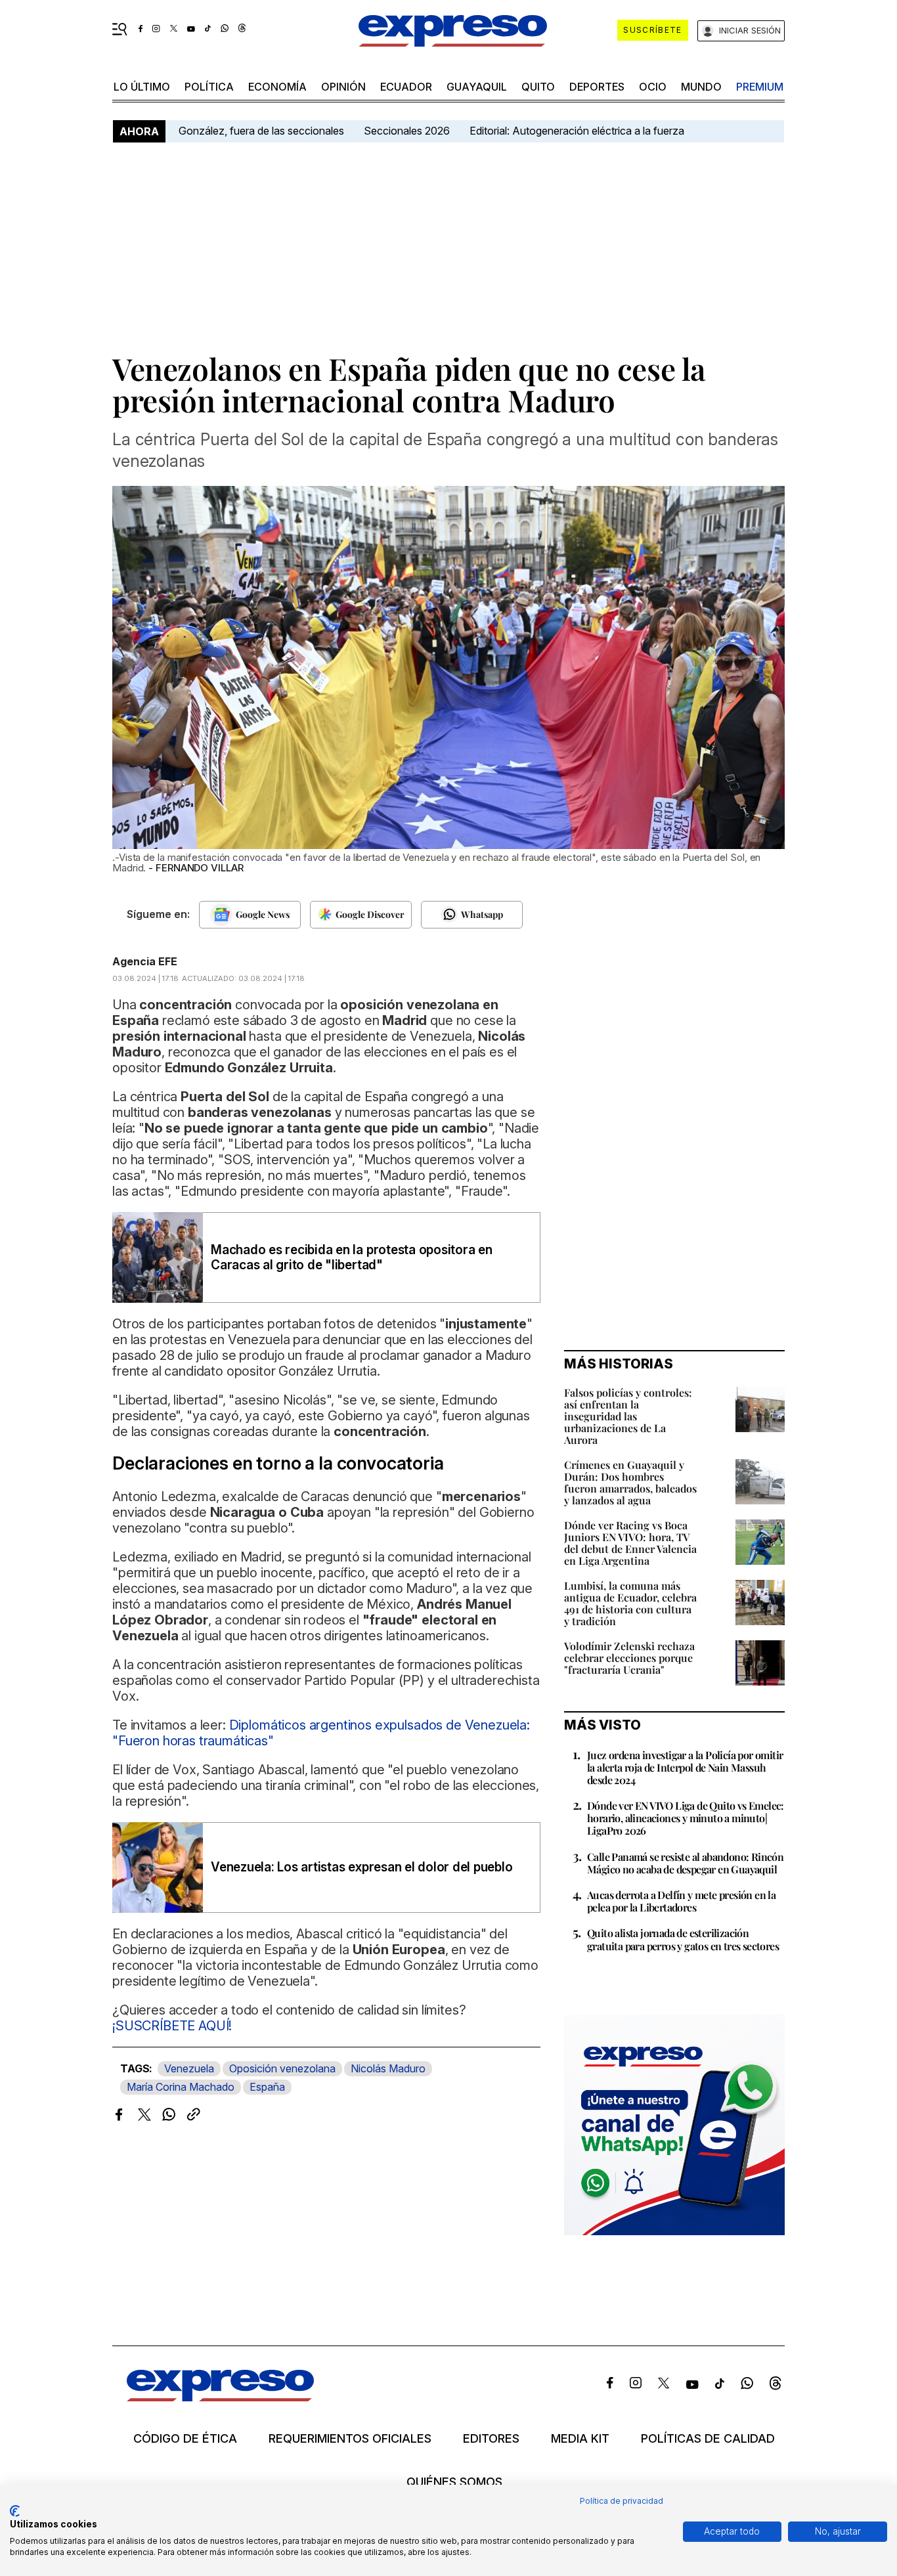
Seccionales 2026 (407, 131)
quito (538, 87)
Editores (491, 2439)
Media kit (580, 2439)
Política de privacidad (622, 2501)
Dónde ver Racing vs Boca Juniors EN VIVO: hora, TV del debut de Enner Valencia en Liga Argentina (630, 1543)
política (209, 87)
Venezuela (189, 2068)
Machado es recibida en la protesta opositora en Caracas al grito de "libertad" (352, 1257)
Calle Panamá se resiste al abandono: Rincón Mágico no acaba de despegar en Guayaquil (685, 1863)
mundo (701, 87)
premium (760, 87)
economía (277, 87)
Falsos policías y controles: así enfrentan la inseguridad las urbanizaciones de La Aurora (628, 1416)
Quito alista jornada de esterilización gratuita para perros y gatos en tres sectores (683, 1939)
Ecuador (406, 87)
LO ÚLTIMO (142, 87)
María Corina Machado (181, 2087)
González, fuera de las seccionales (261, 131)
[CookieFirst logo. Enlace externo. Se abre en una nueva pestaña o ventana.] (15, 2511)
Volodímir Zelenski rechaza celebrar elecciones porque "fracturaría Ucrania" (629, 1658)
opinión (343, 87)
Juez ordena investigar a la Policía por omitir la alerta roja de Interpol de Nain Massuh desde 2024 (685, 1767)
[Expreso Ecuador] (220, 2397)
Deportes (597, 87)
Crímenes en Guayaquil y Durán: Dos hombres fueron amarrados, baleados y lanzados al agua (630, 1482)
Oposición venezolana (282, 2068)
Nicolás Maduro (388, 2068)
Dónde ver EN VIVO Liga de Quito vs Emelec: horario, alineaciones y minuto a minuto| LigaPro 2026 (686, 1818)
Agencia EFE (145, 961)
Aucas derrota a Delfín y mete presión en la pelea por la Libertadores (681, 1901)
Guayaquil (477, 87)
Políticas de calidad (708, 2439)
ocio (653, 87)
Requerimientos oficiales (350, 2439)
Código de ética (185, 2439)
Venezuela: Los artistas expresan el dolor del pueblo (362, 1867)
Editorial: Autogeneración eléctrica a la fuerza (577, 131)
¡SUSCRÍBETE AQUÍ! (172, 2026)
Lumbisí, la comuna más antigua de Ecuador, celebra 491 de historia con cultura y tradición (630, 1603)
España (267, 2087)
